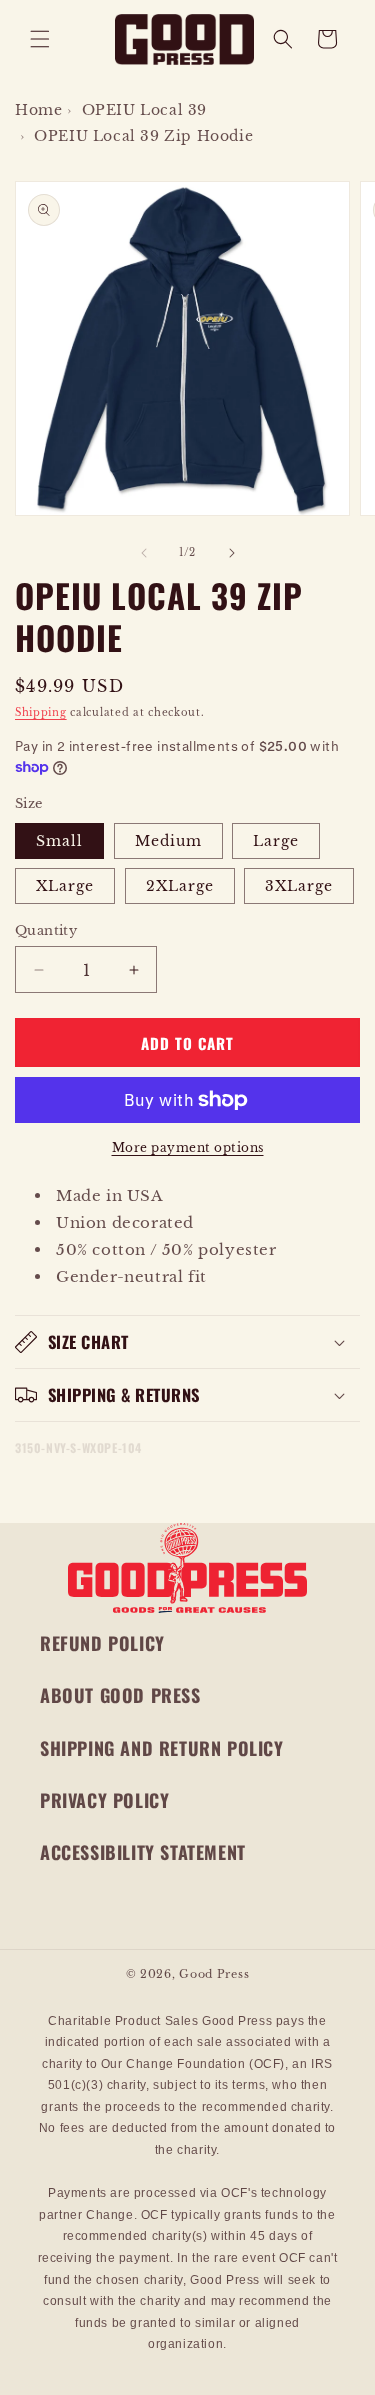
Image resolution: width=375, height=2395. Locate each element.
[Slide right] (232, 553)
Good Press (214, 1974)
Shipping (41, 712)
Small (59, 841)
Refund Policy (102, 1643)
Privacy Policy (104, 1800)
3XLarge (299, 886)
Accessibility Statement (143, 1852)
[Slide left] (144, 553)
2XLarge (180, 886)
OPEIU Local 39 (144, 110)
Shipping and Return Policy (162, 1748)
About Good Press (120, 1695)
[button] (40, 39)
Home (38, 110)
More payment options (188, 1147)
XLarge (65, 886)
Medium (168, 841)
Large (276, 841)
